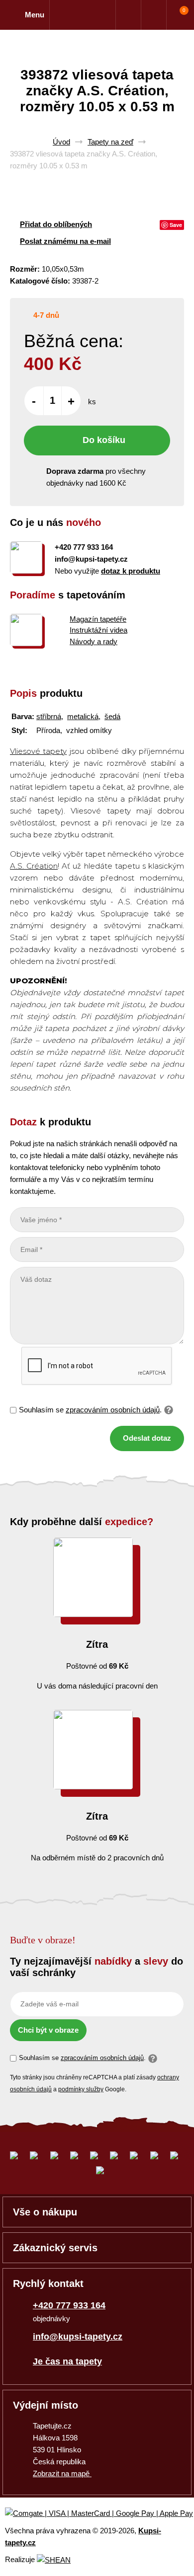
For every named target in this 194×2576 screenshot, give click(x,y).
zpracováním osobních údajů (113, 1410)
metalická (83, 716)
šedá (112, 716)
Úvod (61, 142)
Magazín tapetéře (98, 619)
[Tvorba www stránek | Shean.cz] (54, 2560)
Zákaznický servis (55, 2248)
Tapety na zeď (110, 142)
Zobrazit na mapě (62, 2473)
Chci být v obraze (48, 2030)
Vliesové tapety (38, 751)
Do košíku (104, 440)
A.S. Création (34, 866)
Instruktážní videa (98, 630)
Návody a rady (94, 641)
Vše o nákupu (45, 2212)
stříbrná (49, 716)
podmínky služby (81, 2089)
